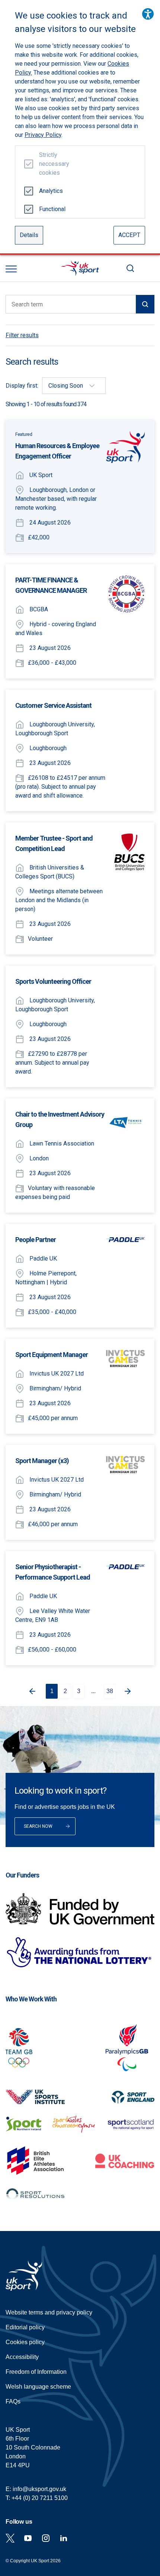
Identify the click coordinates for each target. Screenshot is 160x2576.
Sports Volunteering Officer (53, 981)
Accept (129, 235)
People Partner (36, 1240)
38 (110, 1691)
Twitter (10, 2538)
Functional (51, 209)
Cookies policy (25, 2342)
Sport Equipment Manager (52, 1355)
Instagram (46, 2538)
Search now (38, 1826)
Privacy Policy (43, 135)
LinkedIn (64, 2538)
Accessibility (22, 2357)
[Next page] (129, 1691)
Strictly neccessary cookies (51, 164)
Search (130, 268)
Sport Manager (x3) (42, 1461)
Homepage (80, 268)
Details (29, 235)
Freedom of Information (36, 2372)
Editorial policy (25, 2327)
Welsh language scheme (38, 2387)
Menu (11, 269)
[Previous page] (31, 1691)
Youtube (28, 2538)
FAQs (13, 2401)
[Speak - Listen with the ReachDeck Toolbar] (148, 14)
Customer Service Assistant (53, 705)
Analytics (51, 191)
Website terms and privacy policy (49, 2312)
